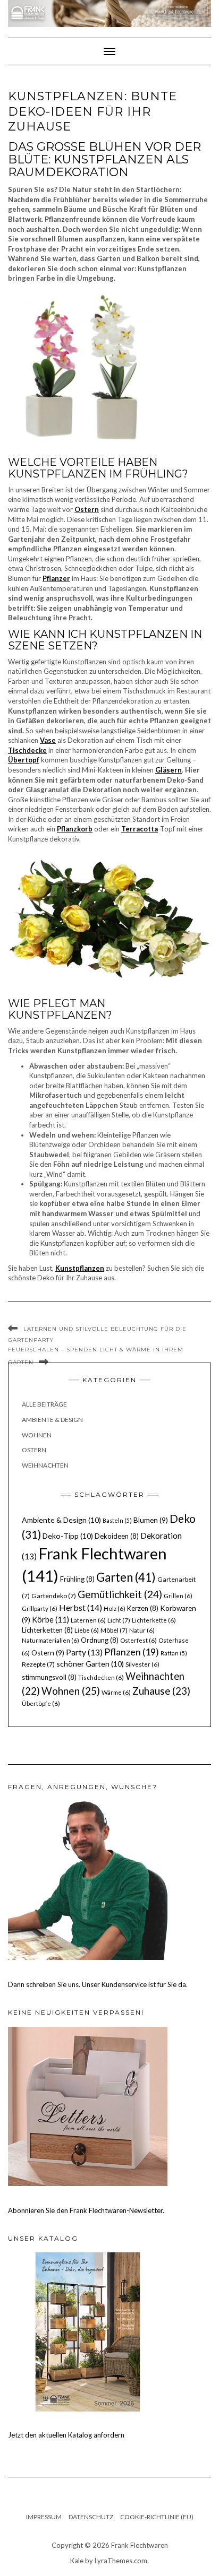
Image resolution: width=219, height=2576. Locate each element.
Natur (142, 1630)
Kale (77, 2561)
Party (84, 1652)
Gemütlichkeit (120, 1594)
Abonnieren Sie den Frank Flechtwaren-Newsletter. (86, 2210)
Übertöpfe (41, 1703)
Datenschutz (91, 2517)
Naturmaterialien (50, 1640)
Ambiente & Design (52, 1420)
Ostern (34, 1450)
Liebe (87, 1630)
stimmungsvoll (49, 1677)
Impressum (44, 2517)
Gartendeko (54, 1596)
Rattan (174, 1653)
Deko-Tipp (68, 1536)
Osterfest (138, 1640)
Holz (115, 1608)
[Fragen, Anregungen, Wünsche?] (88, 1880)
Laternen (88, 1620)
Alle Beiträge (44, 1404)
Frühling (77, 1579)
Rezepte (38, 1664)
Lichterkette (154, 1620)
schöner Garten (90, 1664)
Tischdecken (101, 1677)
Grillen (178, 1596)
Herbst (81, 1607)
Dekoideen (117, 1536)
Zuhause (161, 1691)
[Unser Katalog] (88, 2331)
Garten (126, 1577)
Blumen (151, 1520)
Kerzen (143, 1608)
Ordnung (100, 1640)
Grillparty (40, 1608)
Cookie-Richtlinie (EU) (157, 2517)
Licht (119, 1620)
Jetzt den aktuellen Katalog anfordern (66, 2435)
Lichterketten (47, 1630)
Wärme (116, 1692)
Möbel (114, 1630)
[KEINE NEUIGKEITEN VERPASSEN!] (88, 2105)
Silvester (142, 1664)
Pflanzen (132, 1652)
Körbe (50, 1619)
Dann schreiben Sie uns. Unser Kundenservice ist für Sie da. (98, 1984)
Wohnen (37, 1435)
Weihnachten (45, 1465)
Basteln (117, 1520)
